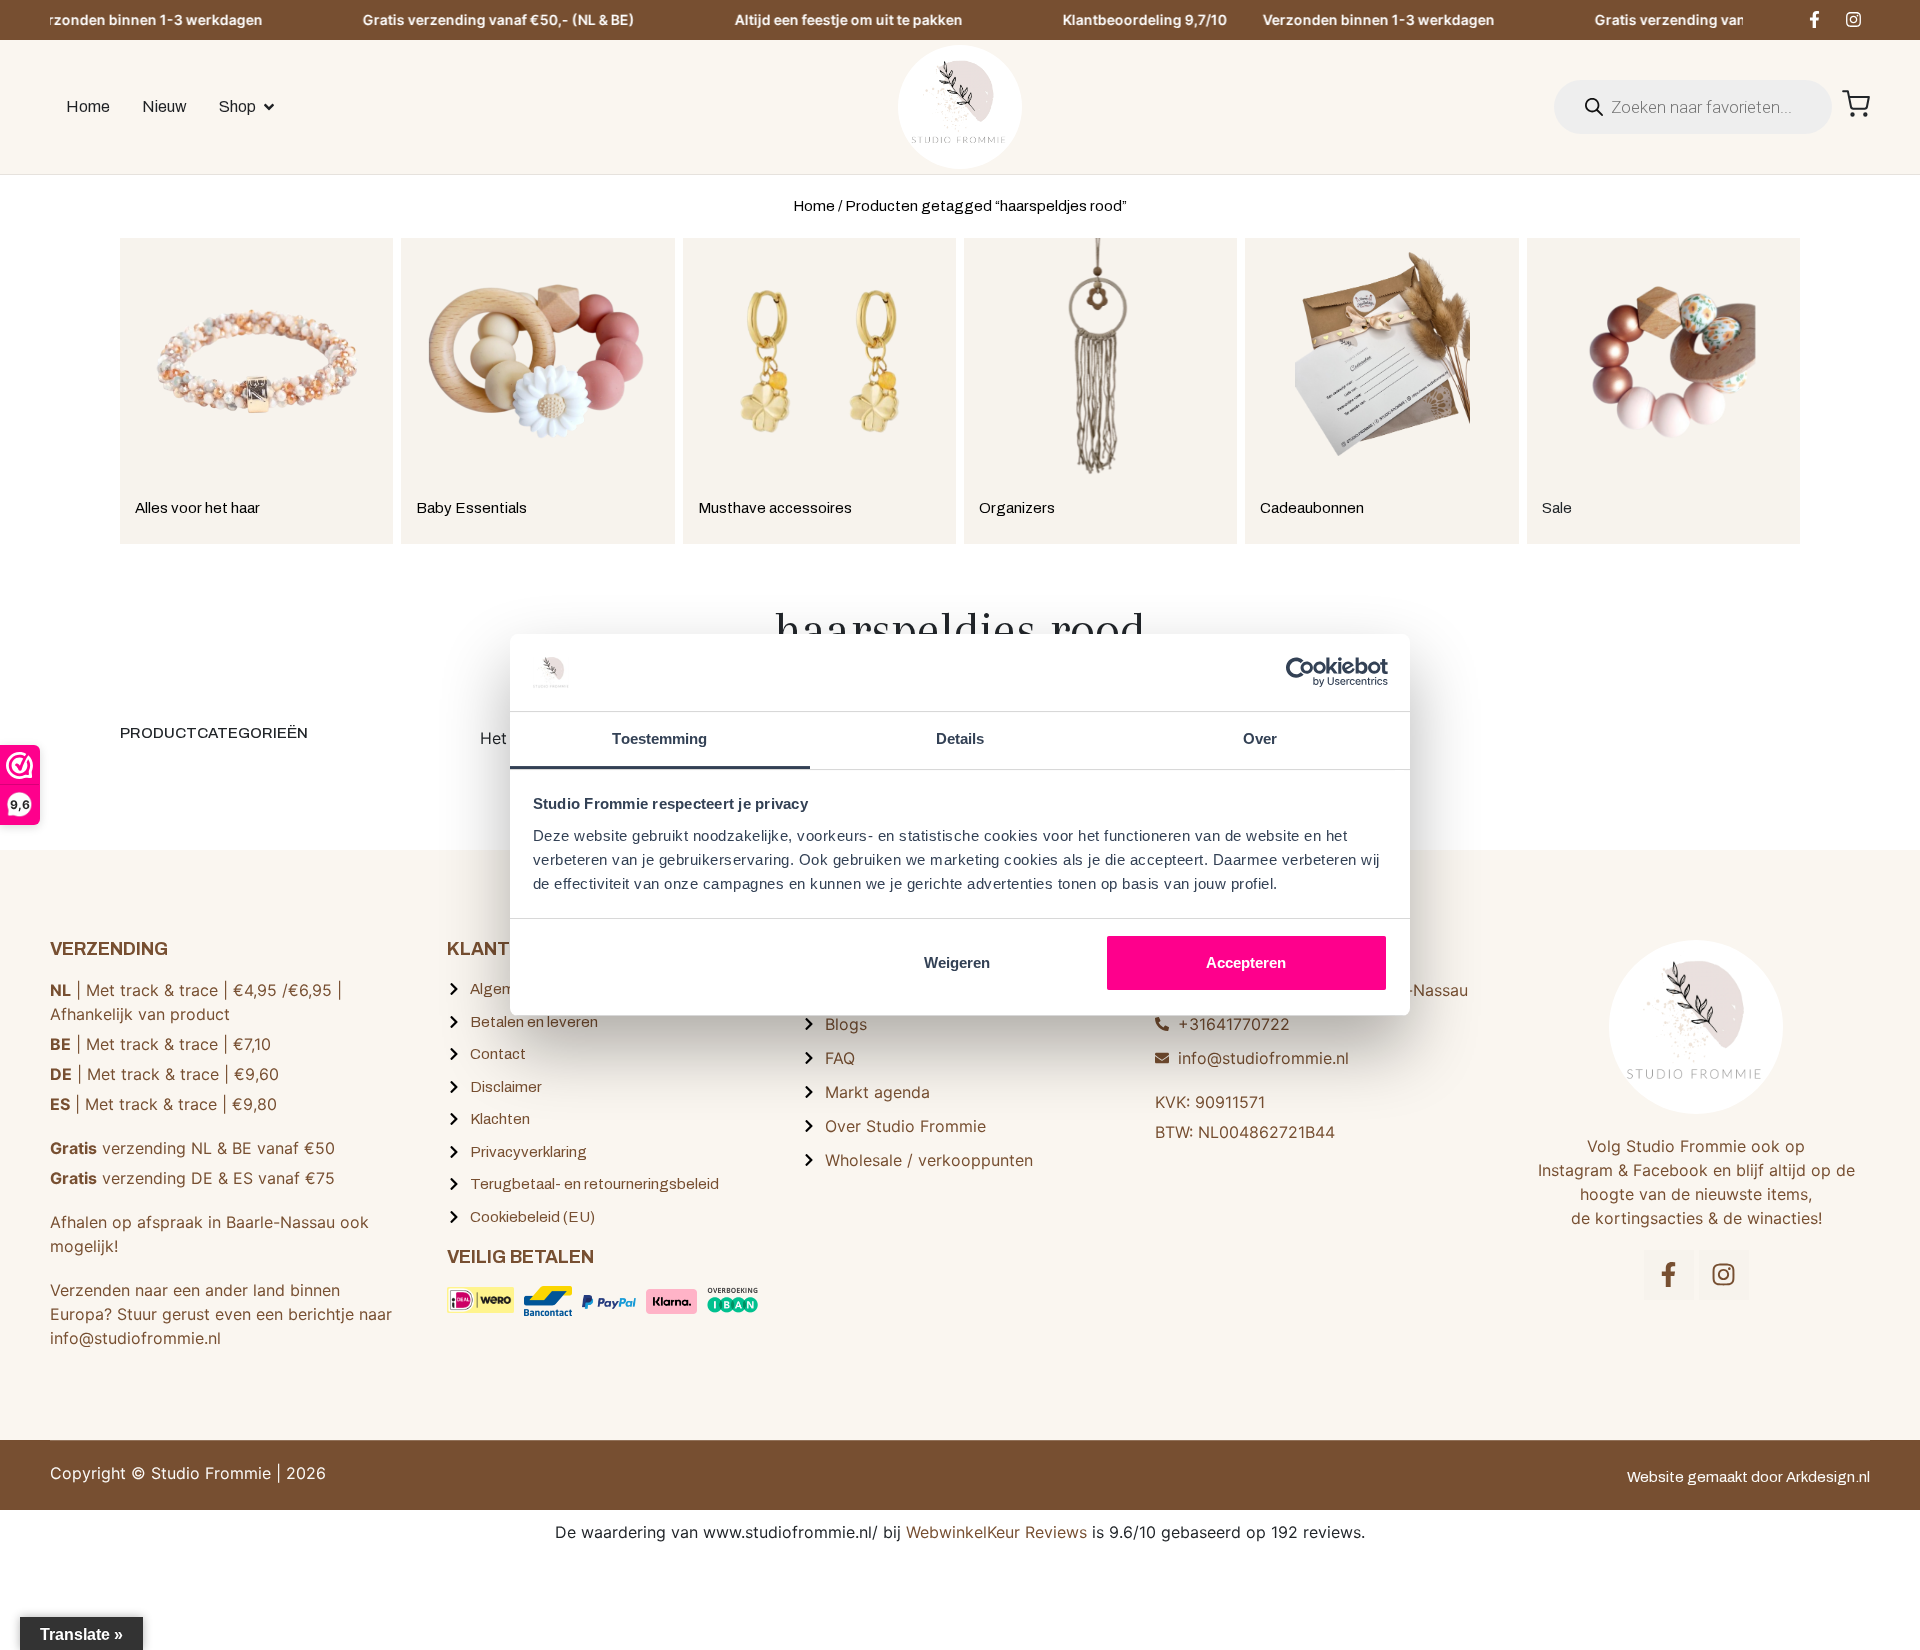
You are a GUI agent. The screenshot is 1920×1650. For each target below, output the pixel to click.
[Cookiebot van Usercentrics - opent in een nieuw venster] (1300, 672)
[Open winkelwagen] (1856, 104)
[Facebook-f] (1814, 20)
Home (814, 206)
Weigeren (957, 962)
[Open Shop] (269, 107)
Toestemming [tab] (659, 738)
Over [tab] (1260, 738)
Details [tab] (960, 738)
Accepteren (1246, 962)
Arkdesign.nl (1828, 1477)
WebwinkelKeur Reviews (996, 1532)
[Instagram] (1853, 20)
